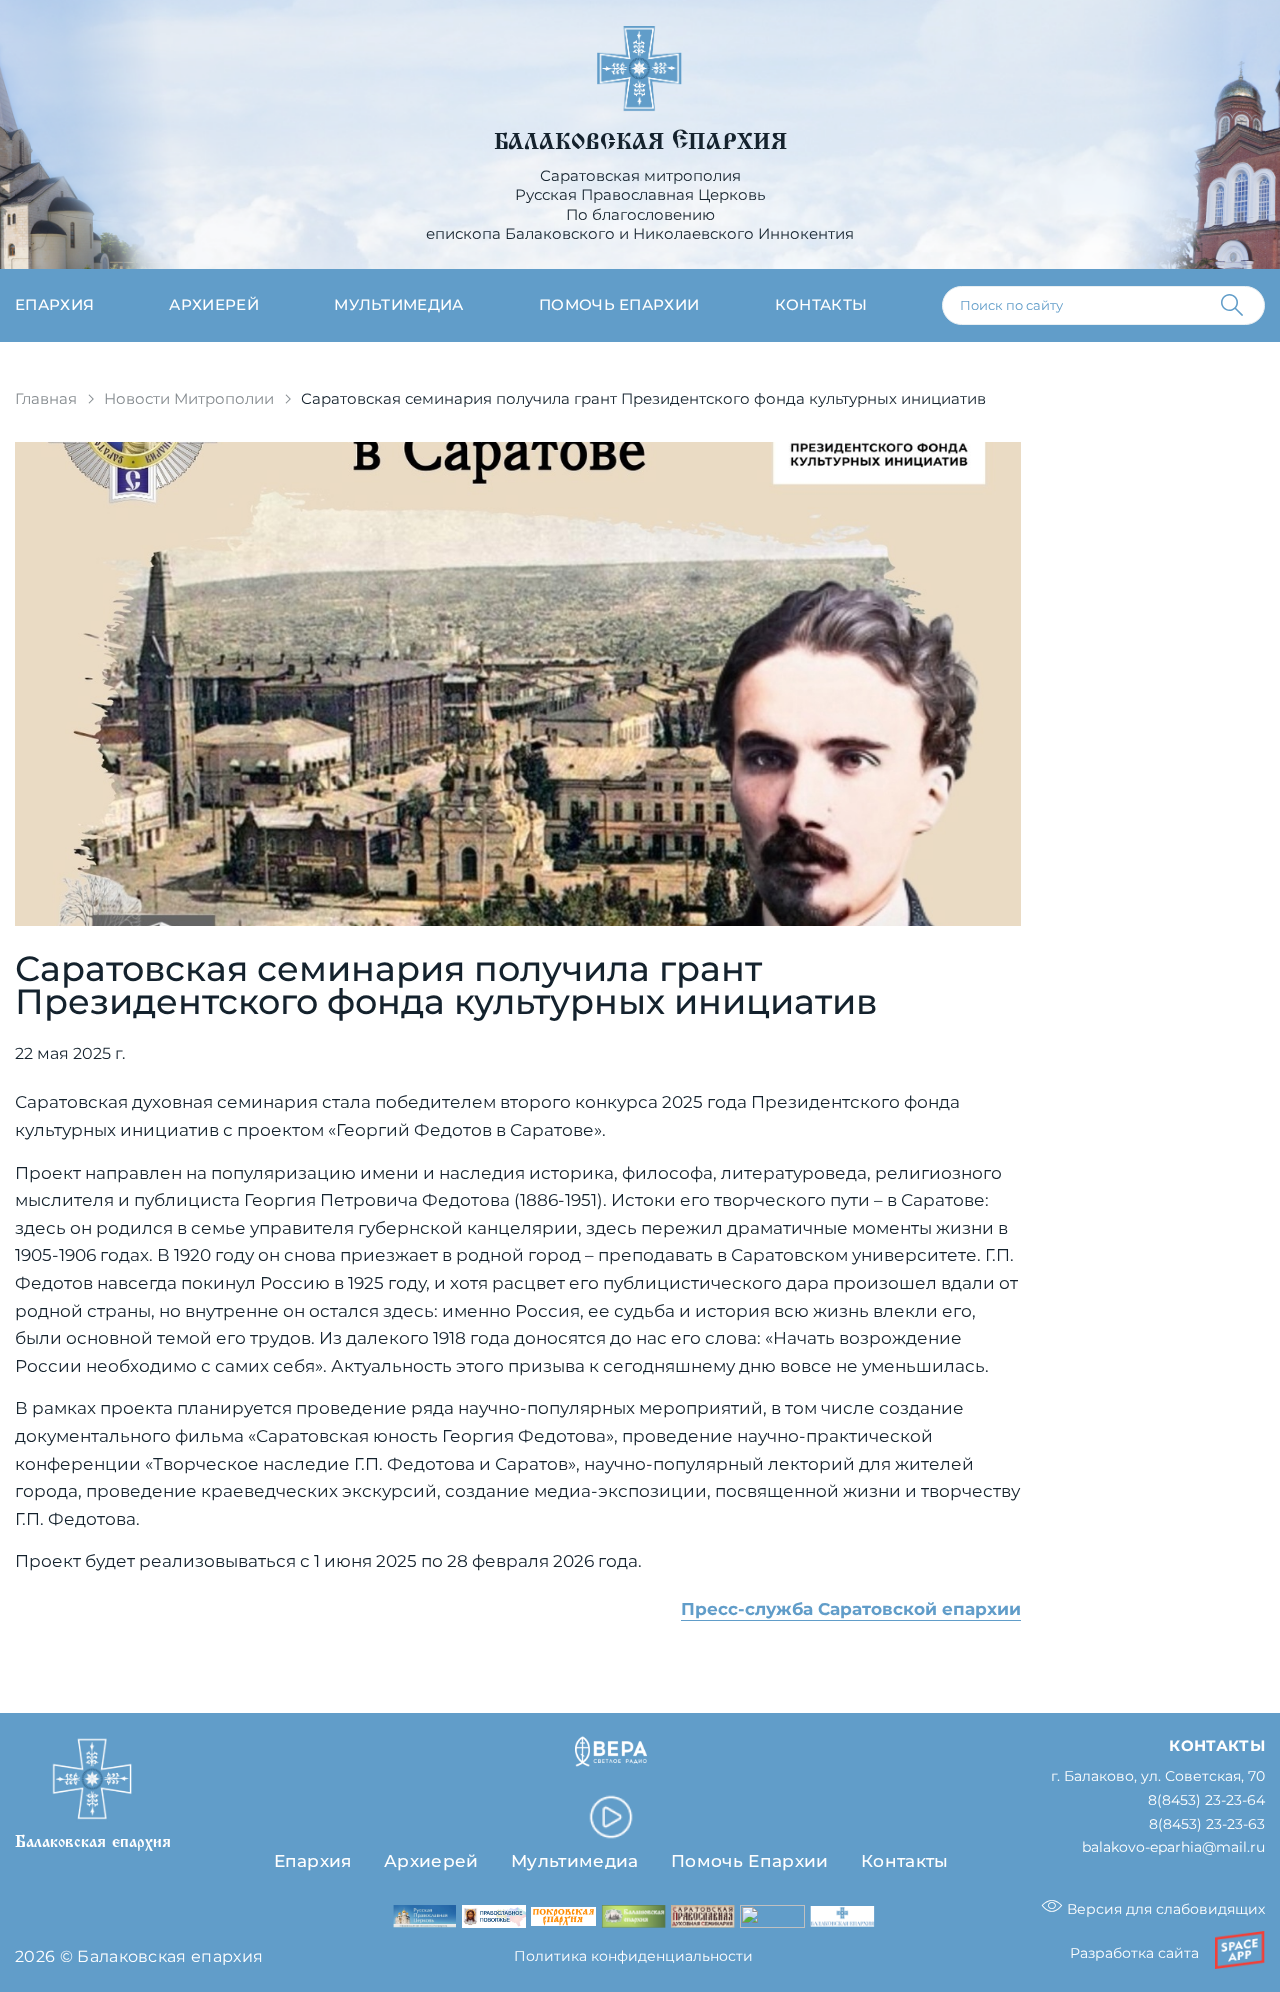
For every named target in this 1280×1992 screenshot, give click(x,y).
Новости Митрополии (189, 399)
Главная (46, 399)
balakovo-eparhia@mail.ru (1173, 1847)
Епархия (54, 305)
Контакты (821, 305)
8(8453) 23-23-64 (1206, 1800)
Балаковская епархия (640, 142)
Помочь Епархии (749, 1861)
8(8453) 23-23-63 (1207, 1824)
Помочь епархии (619, 305)
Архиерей (214, 305)
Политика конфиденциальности (633, 1956)
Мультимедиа (399, 305)
